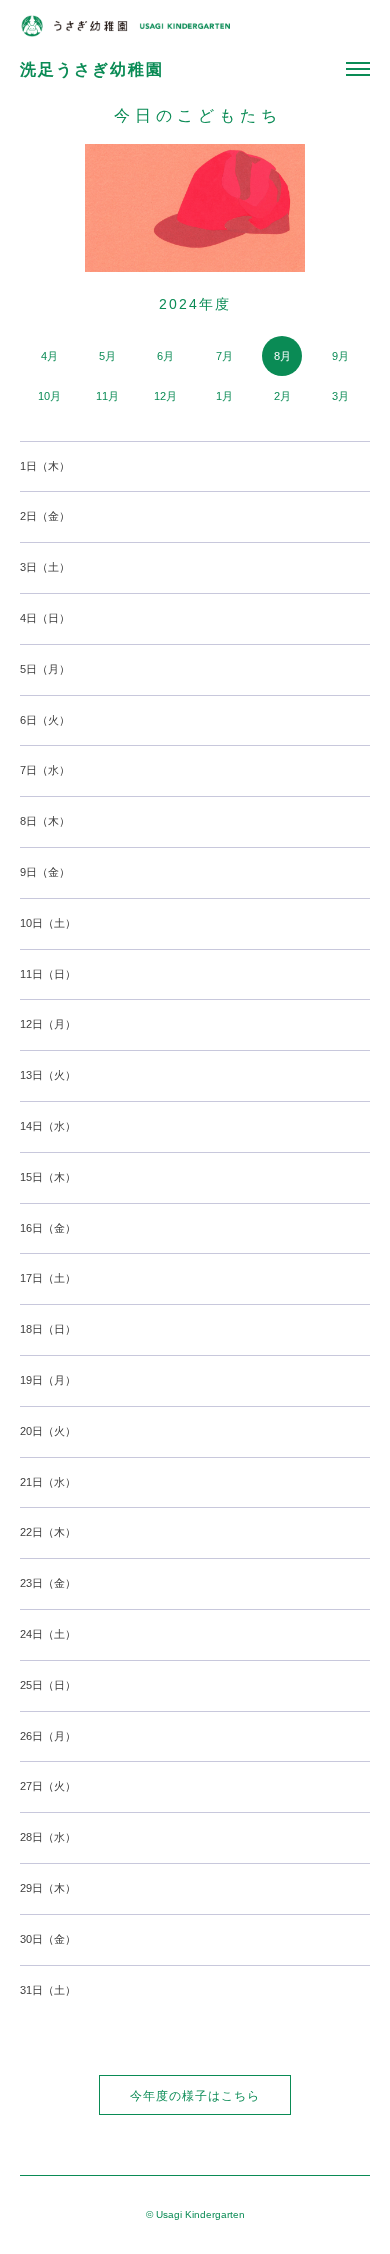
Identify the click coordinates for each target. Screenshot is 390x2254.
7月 (224, 356)
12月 (165, 396)
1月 (224, 396)
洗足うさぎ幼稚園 (92, 69)
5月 (107, 356)
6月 (165, 356)
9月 (340, 356)
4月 (49, 356)
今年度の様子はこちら (195, 2096)
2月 (282, 396)
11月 (107, 396)
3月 (340, 396)
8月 (282, 356)
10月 (49, 396)
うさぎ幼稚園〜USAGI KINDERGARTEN (125, 26)
